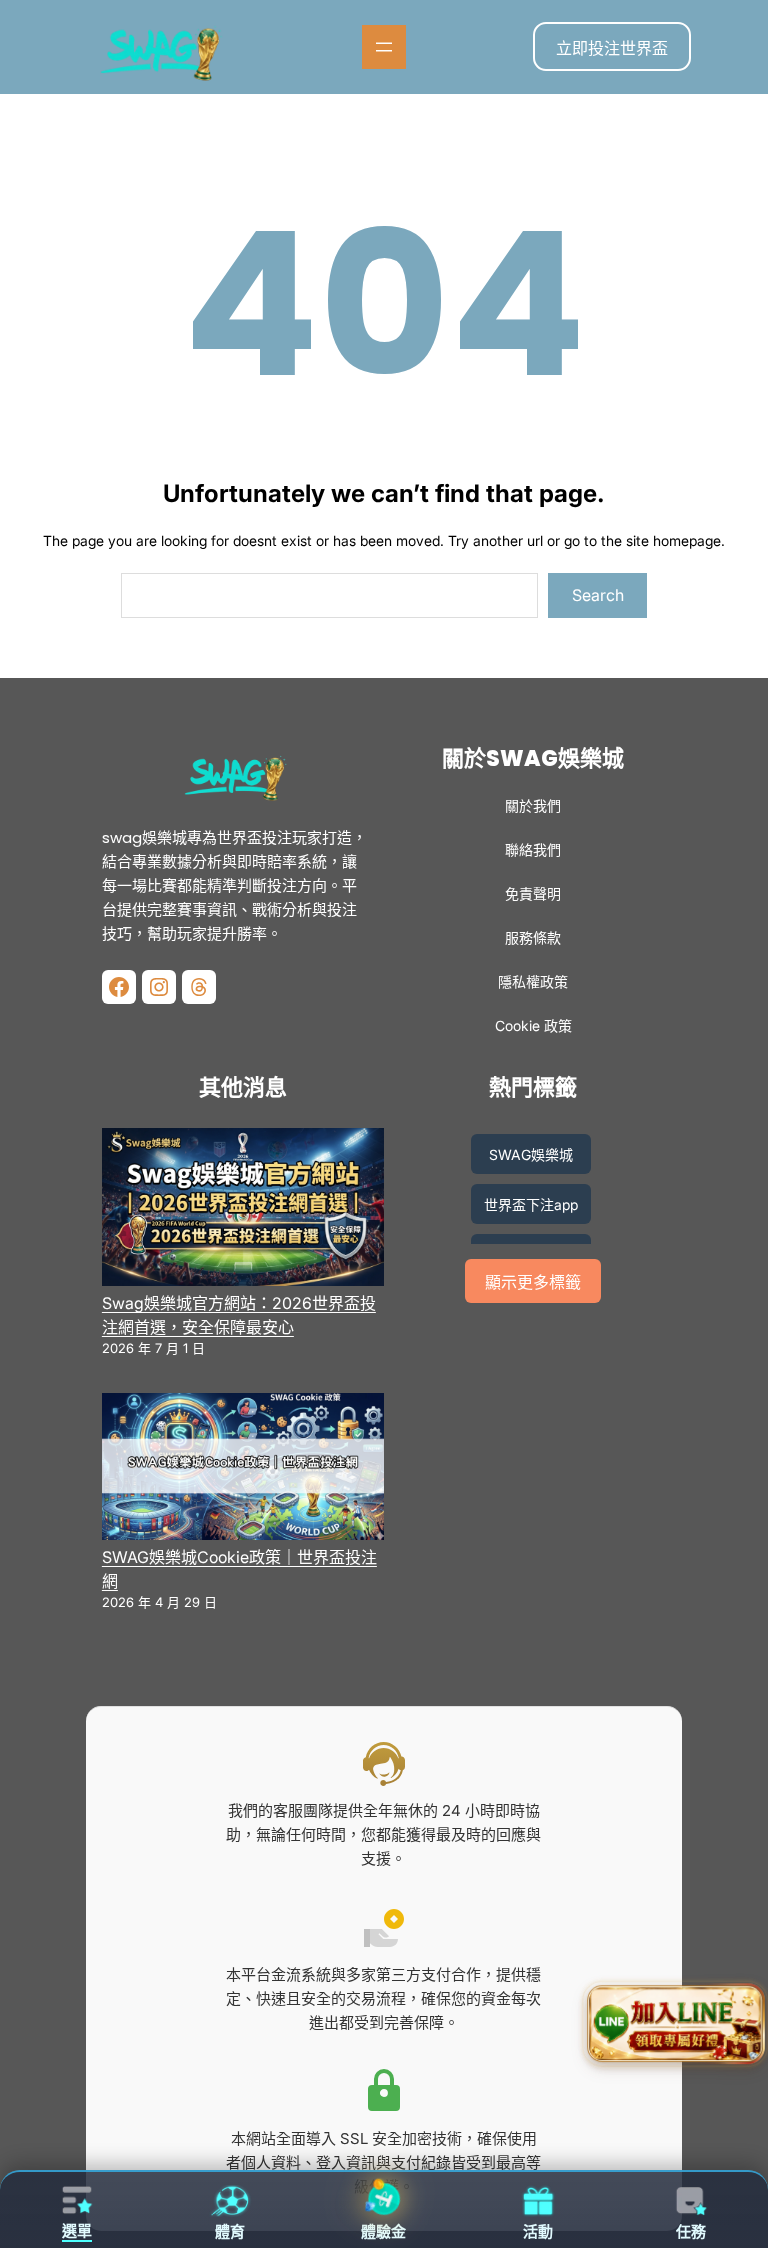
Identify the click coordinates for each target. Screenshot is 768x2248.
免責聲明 (533, 893)
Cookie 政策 (533, 1025)
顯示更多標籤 (533, 1282)
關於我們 (533, 805)
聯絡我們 (533, 849)
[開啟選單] (384, 47)
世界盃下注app (531, 1204)
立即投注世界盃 (612, 48)
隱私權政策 (533, 981)
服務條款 (533, 937)
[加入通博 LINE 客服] (675, 2026)
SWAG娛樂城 (531, 1154)
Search (598, 595)
